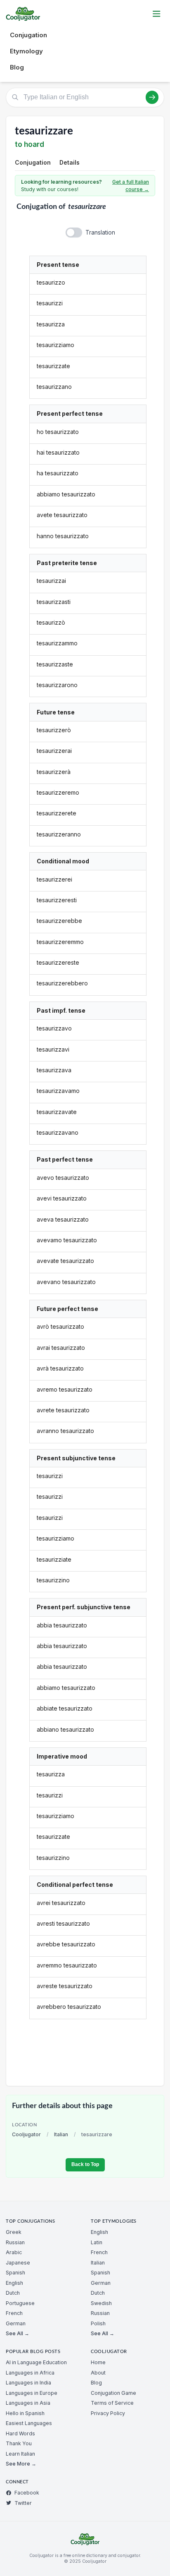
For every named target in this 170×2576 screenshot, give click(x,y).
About (98, 2373)
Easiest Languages (29, 2423)
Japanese (18, 2263)
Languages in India (28, 2383)
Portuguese (20, 2303)
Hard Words (20, 2433)
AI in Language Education (36, 2362)
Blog (17, 67)
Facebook (27, 2493)
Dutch (13, 2293)
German (16, 2323)
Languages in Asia (28, 2403)
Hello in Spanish (25, 2413)
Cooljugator (26, 2134)
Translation (100, 232)
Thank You (19, 2443)
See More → (21, 2464)
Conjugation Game (113, 2393)
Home (98, 2362)
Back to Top (85, 2164)
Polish (98, 2323)
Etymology (26, 51)
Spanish (15, 2273)
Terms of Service (112, 2403)
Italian (61, 2134)
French (14, 2313)
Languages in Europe (32, 2393)
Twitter (23, 2503)
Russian (15, 2242)
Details (70, 162)
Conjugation (28, 35)
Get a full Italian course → (131, 186)
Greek (14, 2232)
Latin (97, 2242)
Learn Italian (20, 2454)
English (14, 2283)
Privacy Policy (108, 2413)
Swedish (101, 2303)
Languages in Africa (30, 2373)
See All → (18, 2333)
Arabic (14, 2252)
